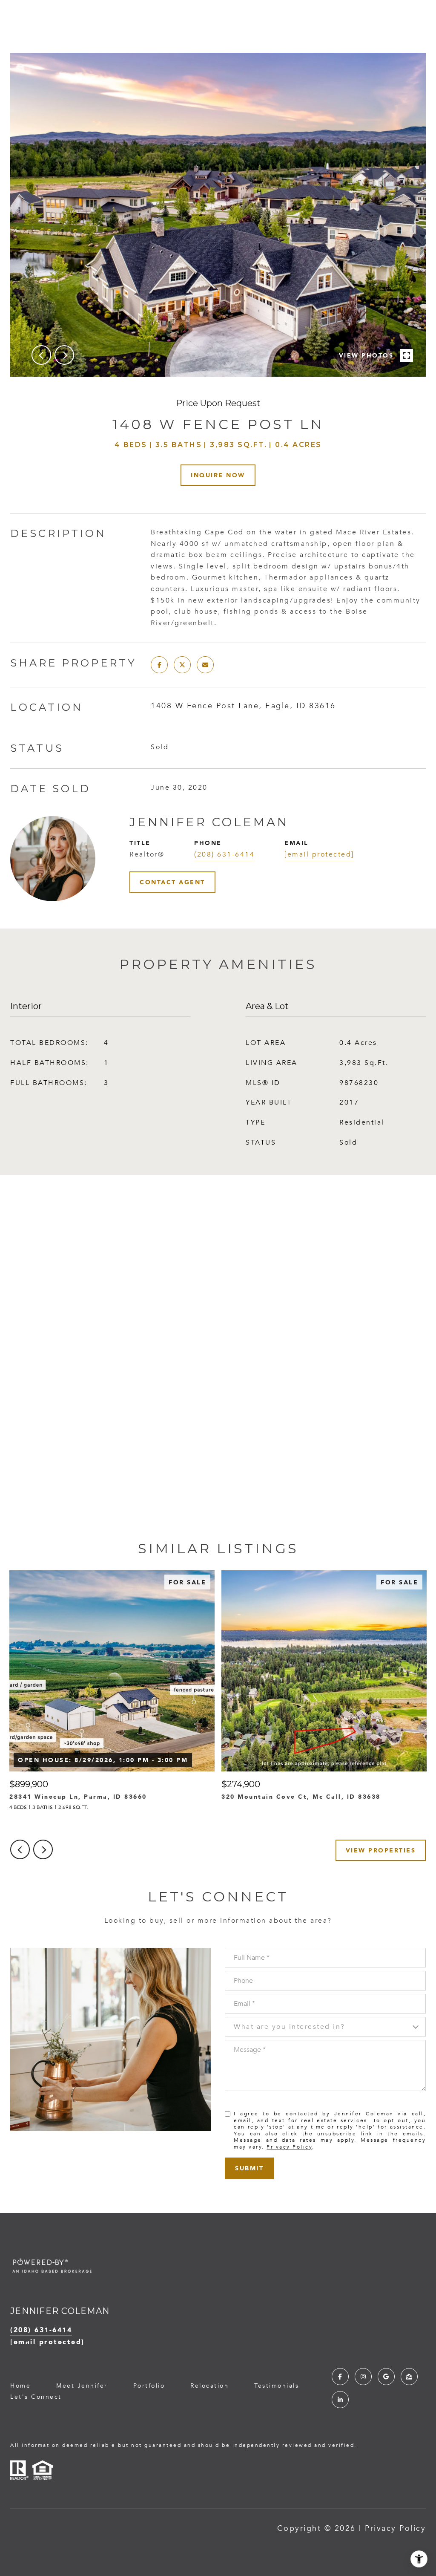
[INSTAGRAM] (363, 2377)
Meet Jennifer (82, 2386)
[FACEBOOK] (340, 2377)
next (64, 355)
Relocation (209, 2386)
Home (20, 2386)
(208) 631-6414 (224, 854)
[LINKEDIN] (340, 2400)
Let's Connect (36, 2397)
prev (41, 355)
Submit (249, 2168)
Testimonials (277, 2386)
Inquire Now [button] (218, 475)
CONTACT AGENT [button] (172, 882)
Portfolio (149, 2386)
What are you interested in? (290, 2027)
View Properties (381, 1850)
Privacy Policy (289, 2147)
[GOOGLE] (386, 2377)
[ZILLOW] (409, 2377)
